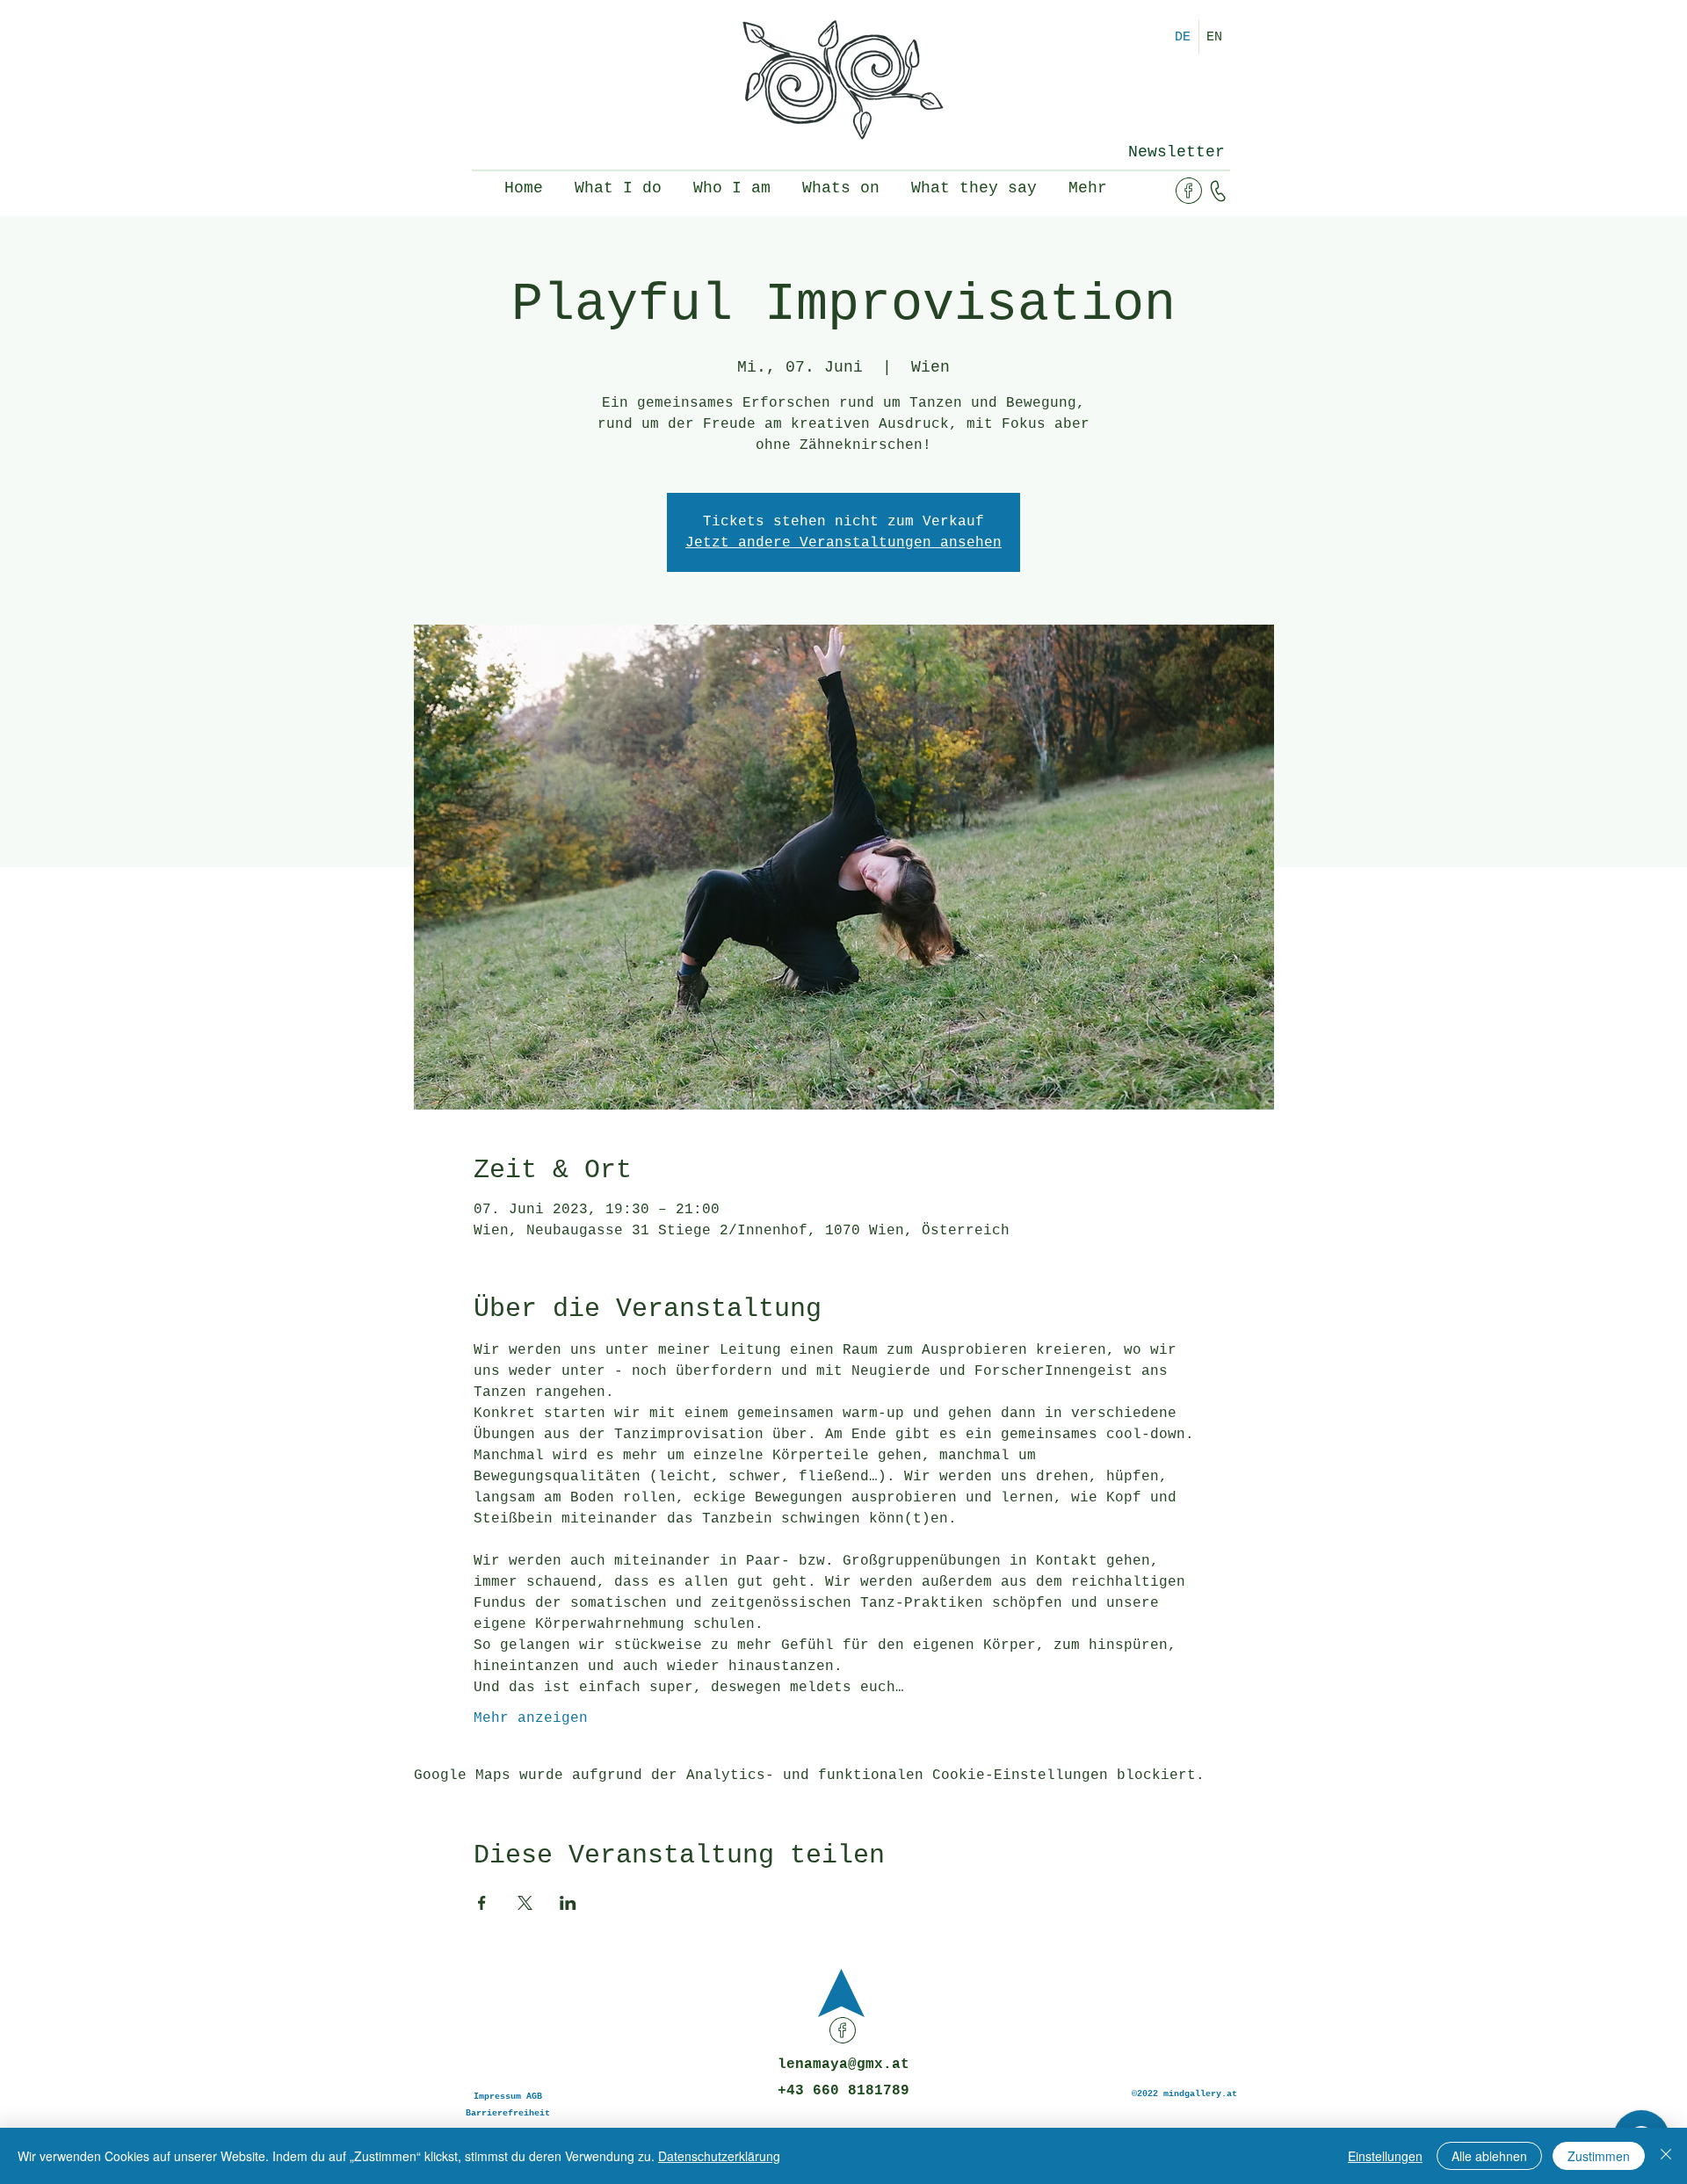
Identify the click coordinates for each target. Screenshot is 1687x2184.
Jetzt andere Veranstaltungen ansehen (843, 543)
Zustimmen (1599, 2156)
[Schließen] (1666, 2156)
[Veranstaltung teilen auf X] (525, 1903)
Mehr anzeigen (531, 1718)
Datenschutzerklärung (719, 2156)
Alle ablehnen (1489, 2156)
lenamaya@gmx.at (843, 2065)
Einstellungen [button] (1385, 2156)
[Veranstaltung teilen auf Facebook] (482, 1903)
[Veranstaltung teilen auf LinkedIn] (568, 1903)
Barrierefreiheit (508, 2113)
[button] (1176, 152)
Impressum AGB (508, 2097)
